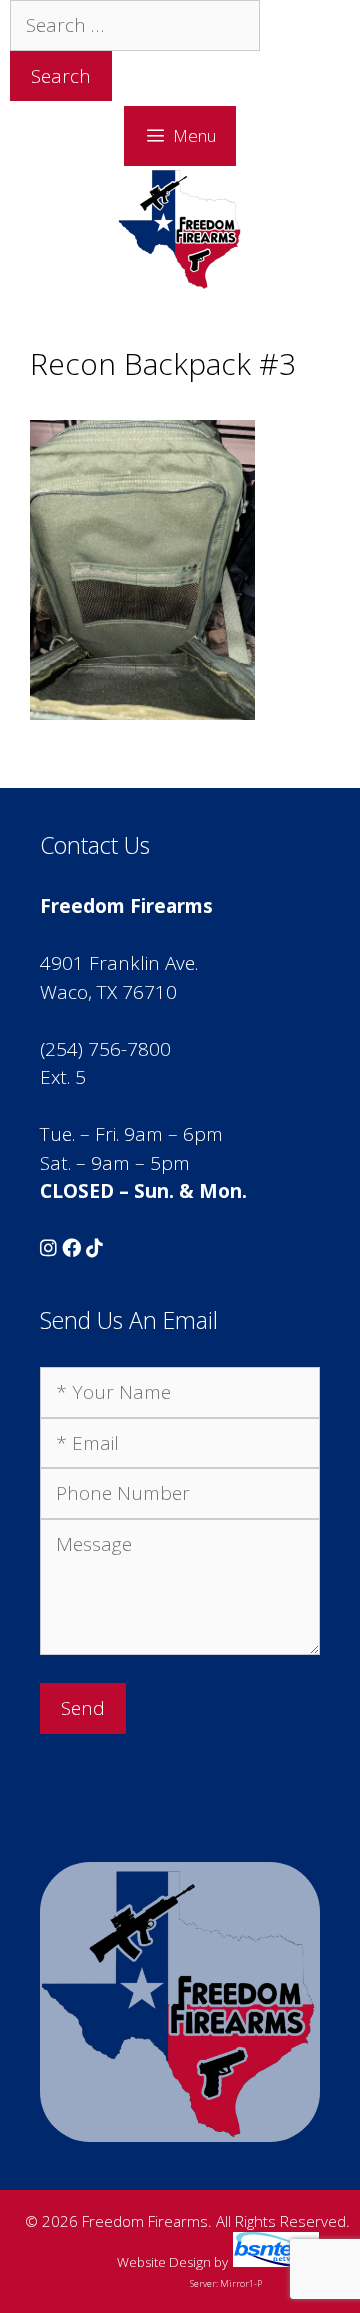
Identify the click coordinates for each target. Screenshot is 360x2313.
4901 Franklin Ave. (119, 963)
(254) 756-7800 (105, 1049)
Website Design (164, 2262)
